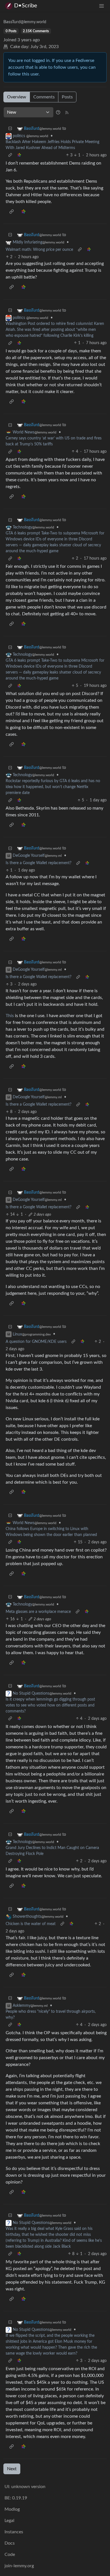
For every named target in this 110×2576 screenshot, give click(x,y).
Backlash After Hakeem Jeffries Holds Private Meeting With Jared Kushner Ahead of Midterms (52, 145)
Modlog (12, 2509)
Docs (10, 2543)
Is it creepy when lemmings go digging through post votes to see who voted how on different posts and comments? (50, 1705)
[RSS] (67, 112)
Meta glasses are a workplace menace (38, 1612)
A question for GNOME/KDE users (36, 1342)
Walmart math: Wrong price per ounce (39, 250)
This (10, 1016)
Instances (14, 2532)
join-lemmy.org (19, 2566)
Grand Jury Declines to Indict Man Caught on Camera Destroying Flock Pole (52, 1851)
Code (10, 2555)
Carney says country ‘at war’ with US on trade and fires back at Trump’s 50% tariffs (54, 441)
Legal (9, 2521)
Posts (67, 97)
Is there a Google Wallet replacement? (38, 863)
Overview (17, 97)
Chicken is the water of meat (31, 1924)
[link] (19, 155)
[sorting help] (58, 112)
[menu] (102, 6)
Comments (44, 97)
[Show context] (10, 155)
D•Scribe (26, 6)
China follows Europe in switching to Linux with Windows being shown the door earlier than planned (51, 1532)
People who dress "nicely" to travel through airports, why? (51, 2015)
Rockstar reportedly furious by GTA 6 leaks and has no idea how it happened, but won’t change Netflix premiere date (53, 787)
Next (12, 2469)
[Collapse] (10, 129)
